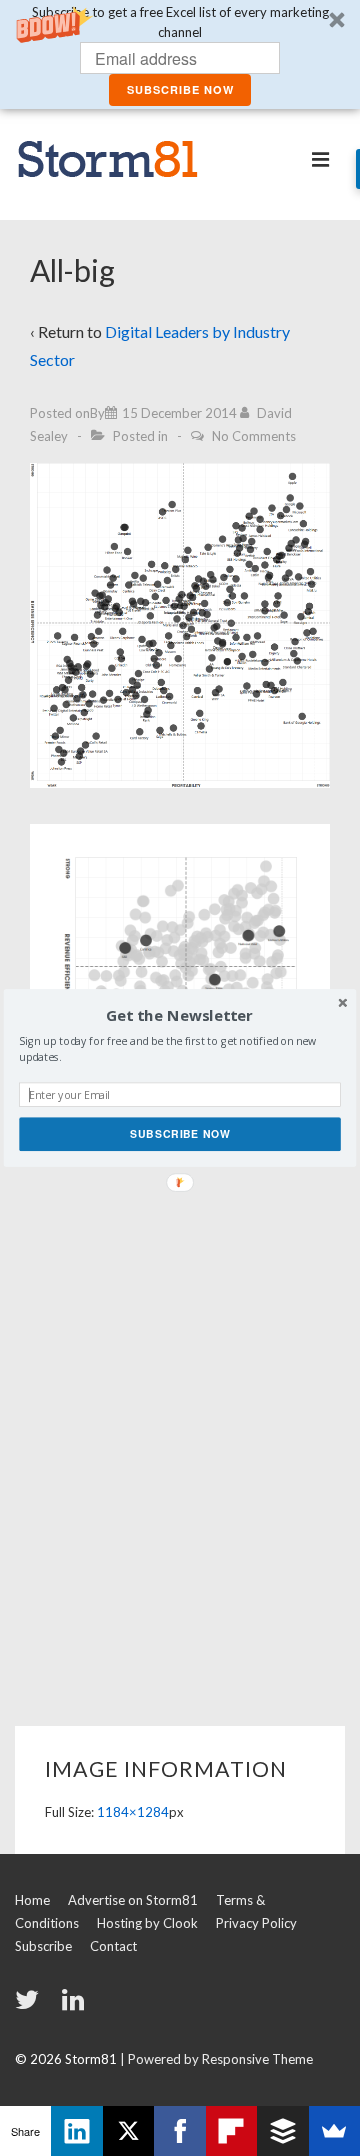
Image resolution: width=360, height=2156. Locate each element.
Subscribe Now (180, 1133)
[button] (180, 1016)
